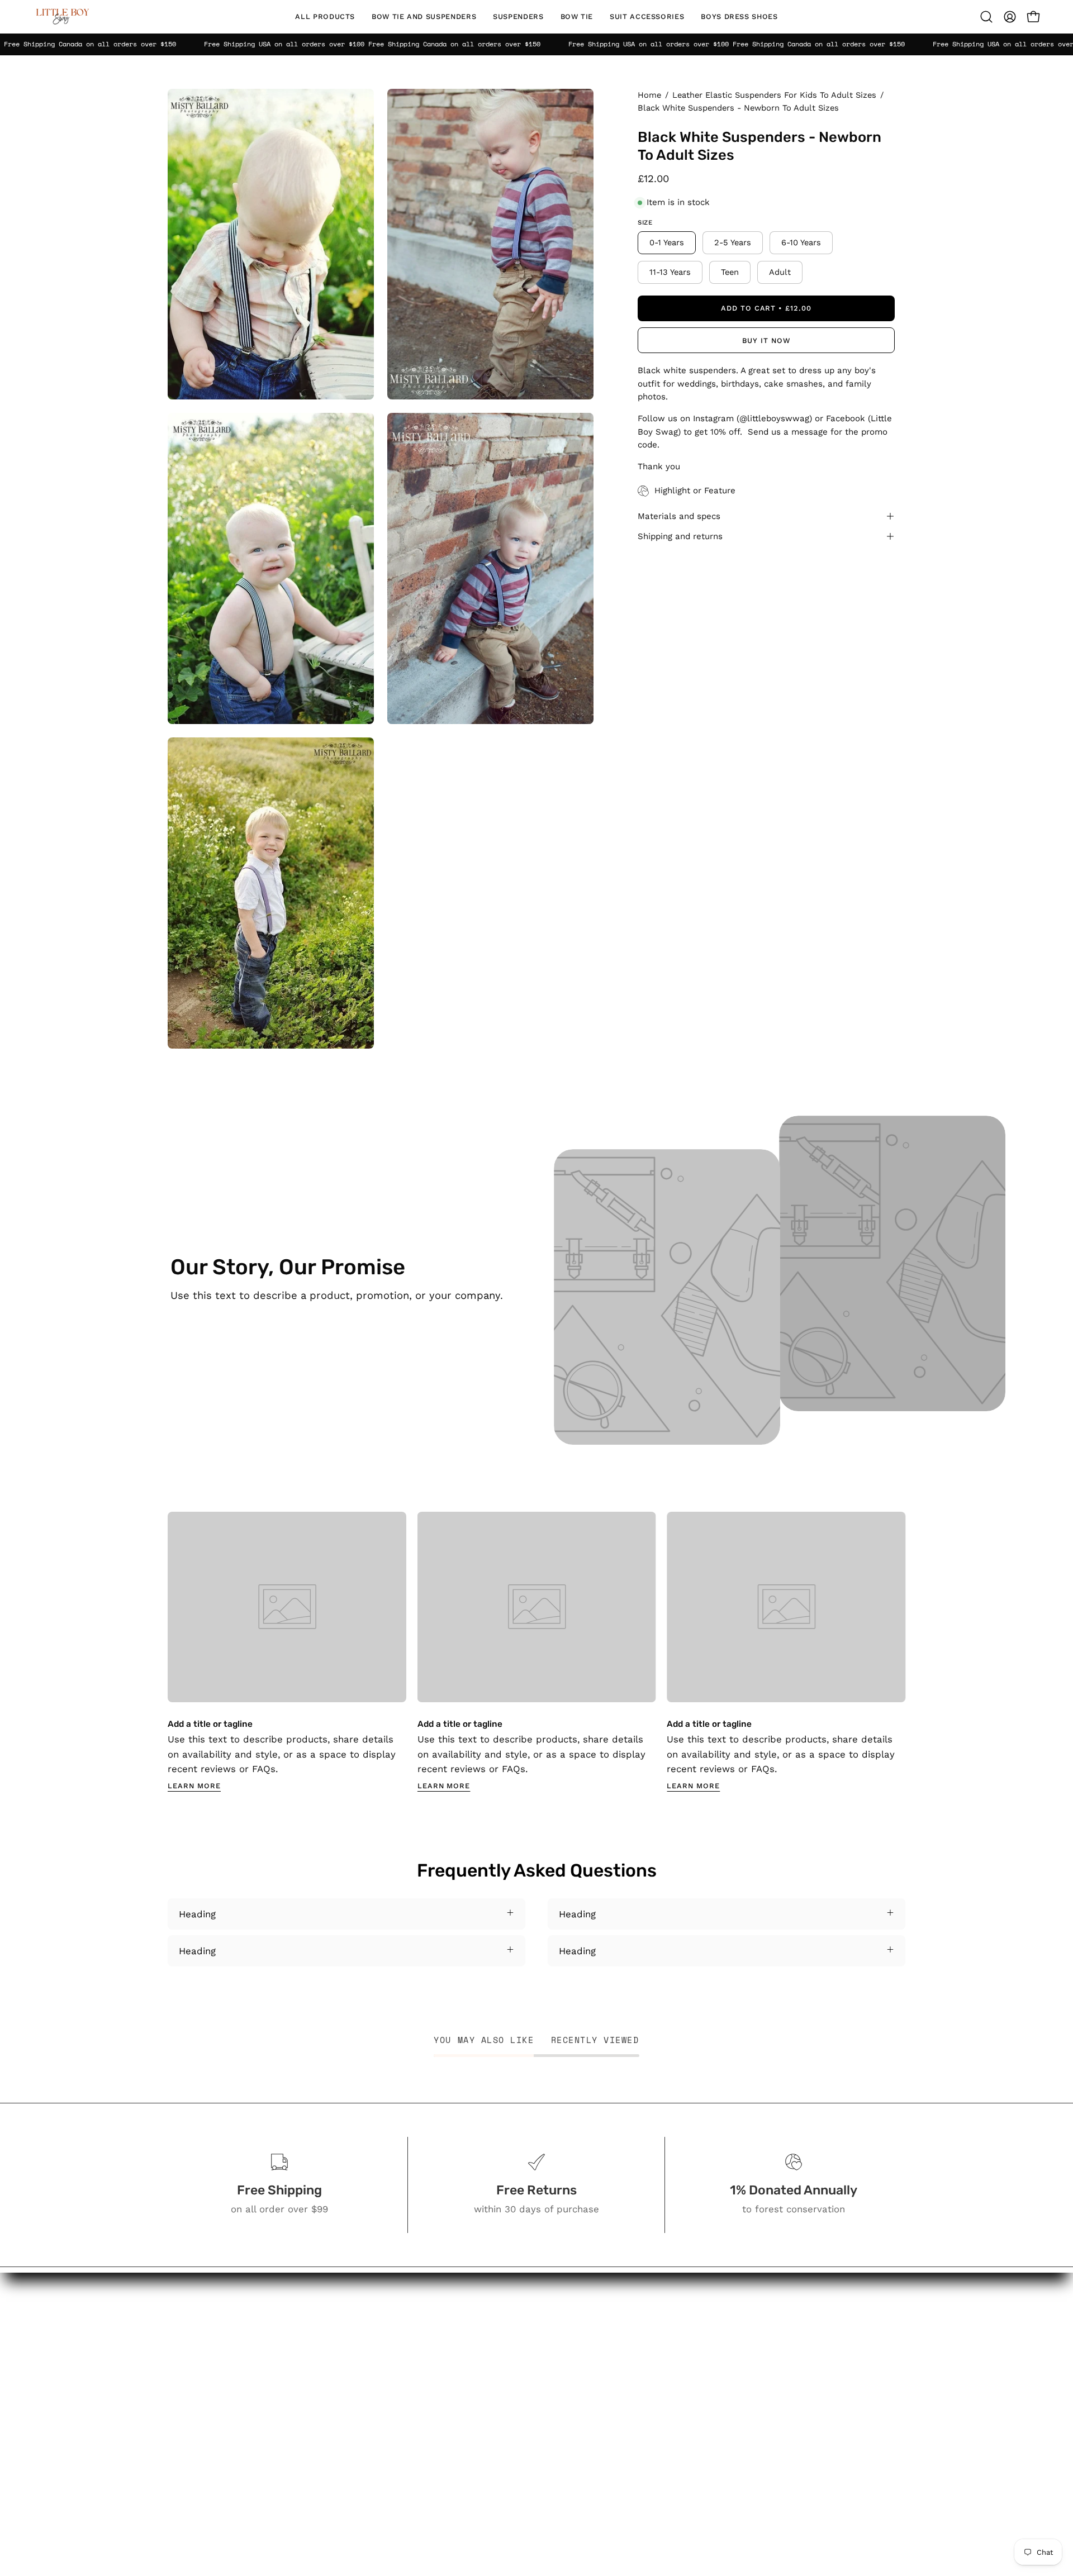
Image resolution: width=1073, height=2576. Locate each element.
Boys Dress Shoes (513, 2429)
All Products (499, 2318)
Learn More (194, 1786)
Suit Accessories (509, 2410)
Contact (604, 2356)
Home (649, 95)
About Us (607, 2337)
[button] (424, 17)
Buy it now (766, 341)
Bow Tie (490, 2391)
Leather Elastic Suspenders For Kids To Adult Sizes (774, 95)
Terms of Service (624, 2468)
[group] (536, 1652)
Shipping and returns (680, 536)
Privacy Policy (617, 2449)
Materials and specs (679, 516)
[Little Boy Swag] (61, 17)
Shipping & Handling (631, 2429)
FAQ (595, 2375)
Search (602, 2318)
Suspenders (499, 2371)
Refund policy (617, 2487)
